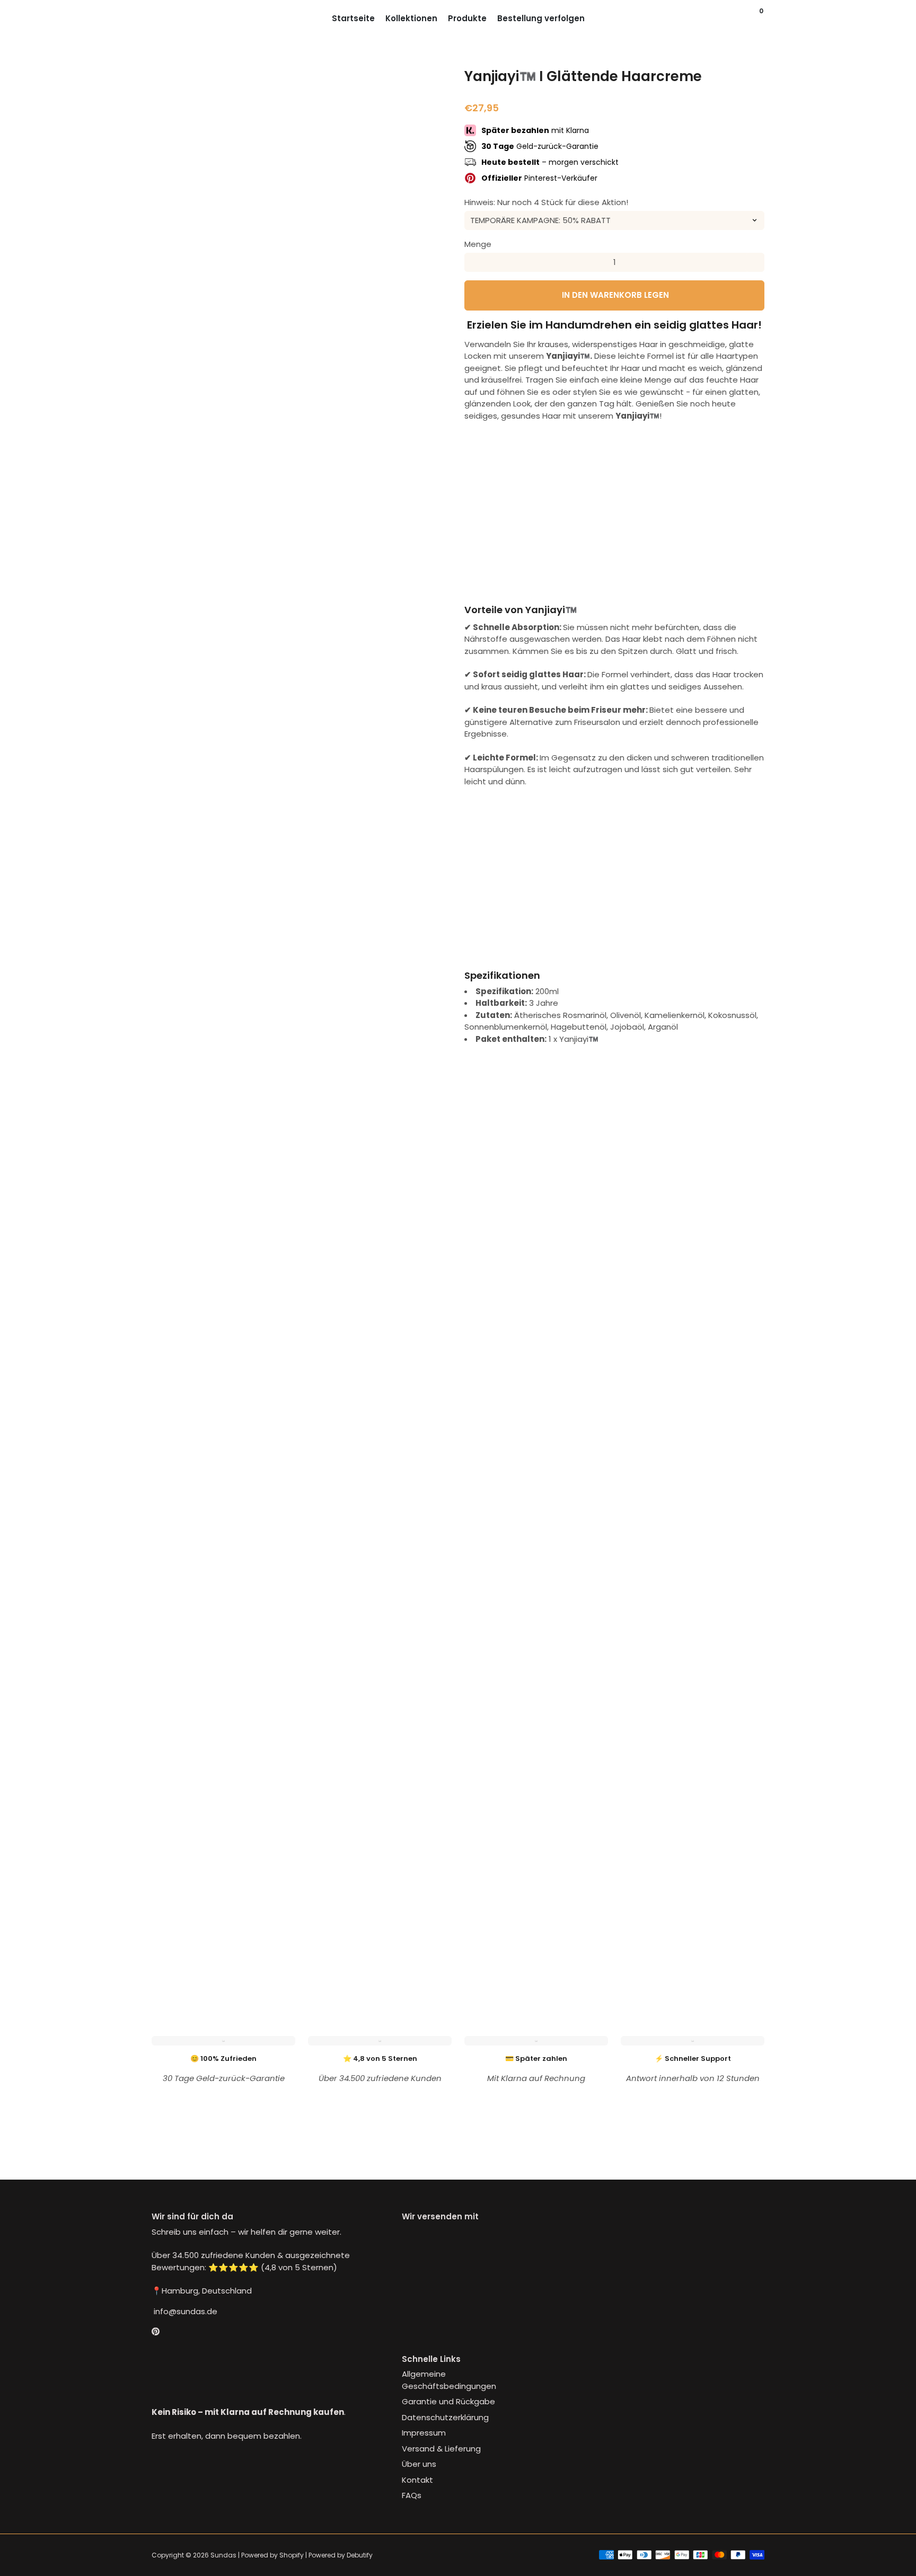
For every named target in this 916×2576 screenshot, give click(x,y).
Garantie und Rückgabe (448, 2401)
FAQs (412, 2495)
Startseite (353, 18)
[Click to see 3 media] (276, 1950)
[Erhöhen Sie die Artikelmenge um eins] (755, 262)
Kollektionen (411, 18)
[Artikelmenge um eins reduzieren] (474, 262)
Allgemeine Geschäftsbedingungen (449, 2380)
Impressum (424, 2433)
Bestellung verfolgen (541, 18)
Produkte (467, 18)
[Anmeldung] (741, 19)
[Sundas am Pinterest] (156, 2331)
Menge (478, 244)
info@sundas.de (184, 2311)
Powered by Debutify (341, 2555)
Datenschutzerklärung (445, 2417)
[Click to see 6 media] (429, 1950)
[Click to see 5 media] (378, 1950)
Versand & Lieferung (441, 2449)
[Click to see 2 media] (225, 1950)
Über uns (419, 2464)
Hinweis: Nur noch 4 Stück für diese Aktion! (546, 202)
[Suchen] (752, 19)
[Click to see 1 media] (174, 1950)
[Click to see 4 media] (327, 1950)
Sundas (223, 2555)
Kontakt (417, 2480)
